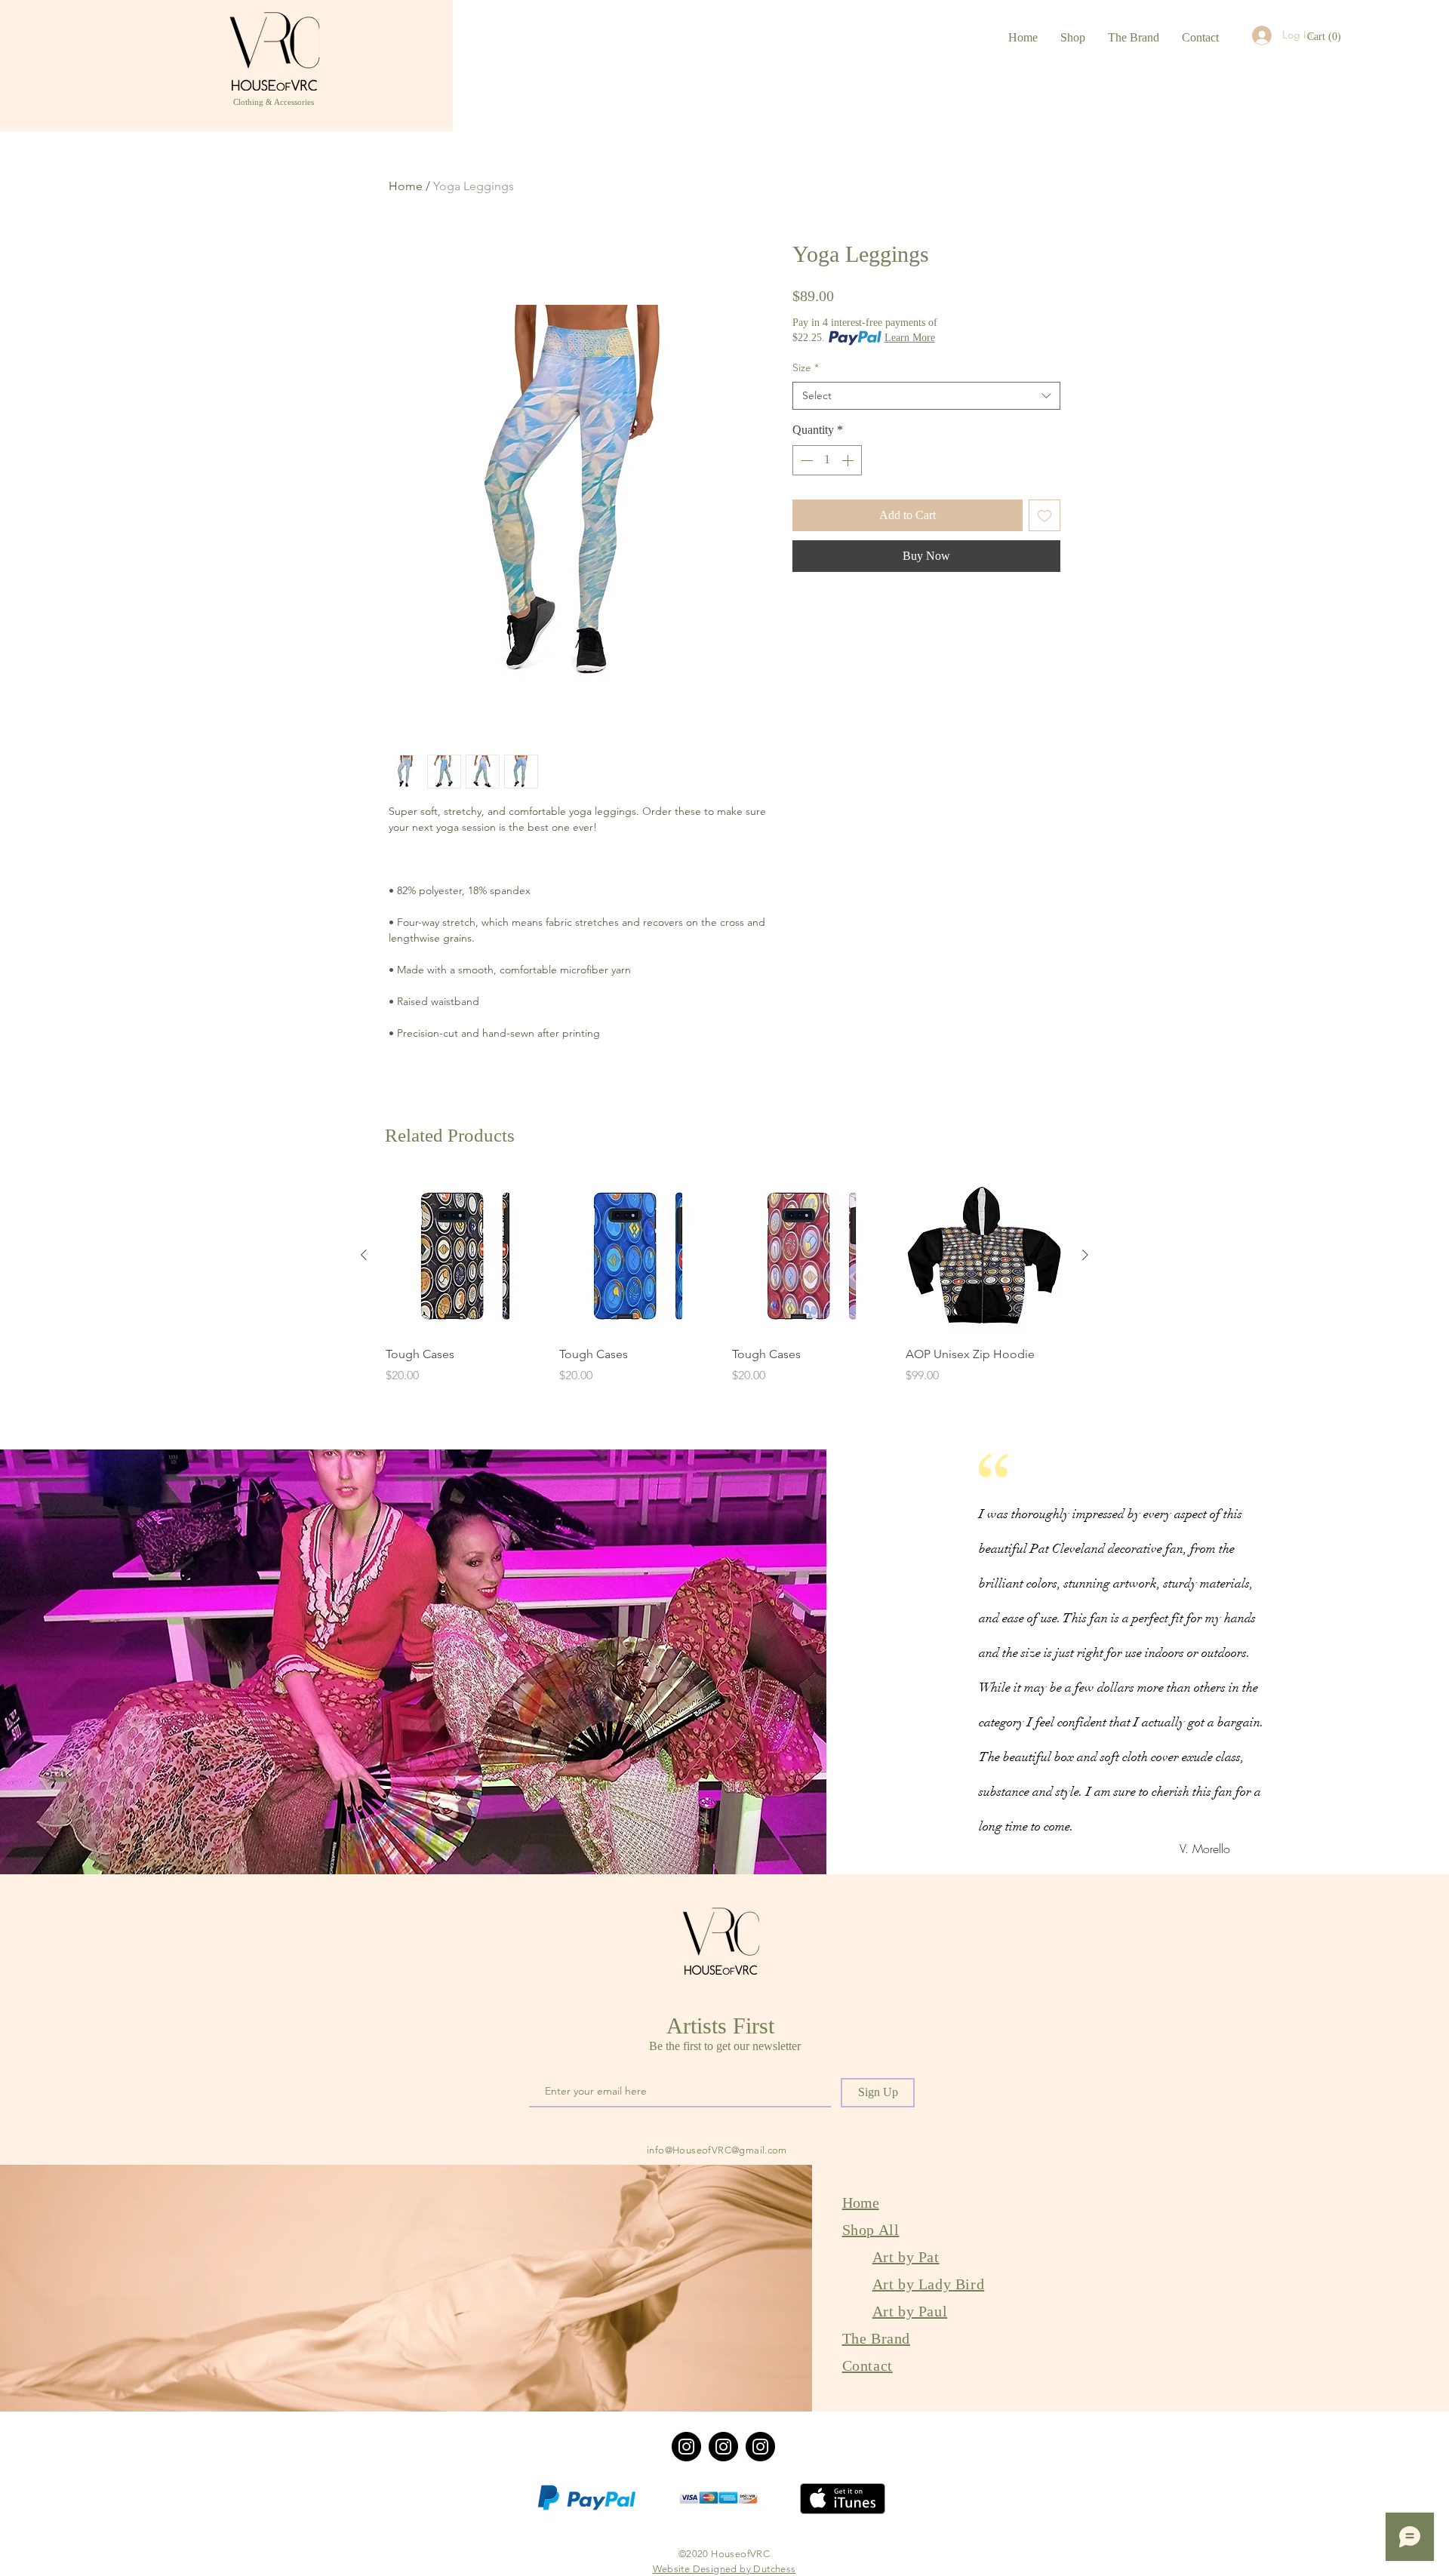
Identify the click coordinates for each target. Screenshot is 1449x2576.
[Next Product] (1085, 1255)
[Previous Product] (364, 1255)
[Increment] (849, 460)
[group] (724, 1280)
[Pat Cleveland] (723, 2447)
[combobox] (926, 396)
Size (806, 367)
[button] (1324, 36)
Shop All (871, 2230)
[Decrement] (805, 460)
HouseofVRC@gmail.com (730, 2150)
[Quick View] (465, 1256)
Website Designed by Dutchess (724, 2569)
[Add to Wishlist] (1044, 515)
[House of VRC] (686, 2447)
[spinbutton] (827, 460)
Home (406, 186)
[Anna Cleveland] (760, 2447)
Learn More (910, 338)
